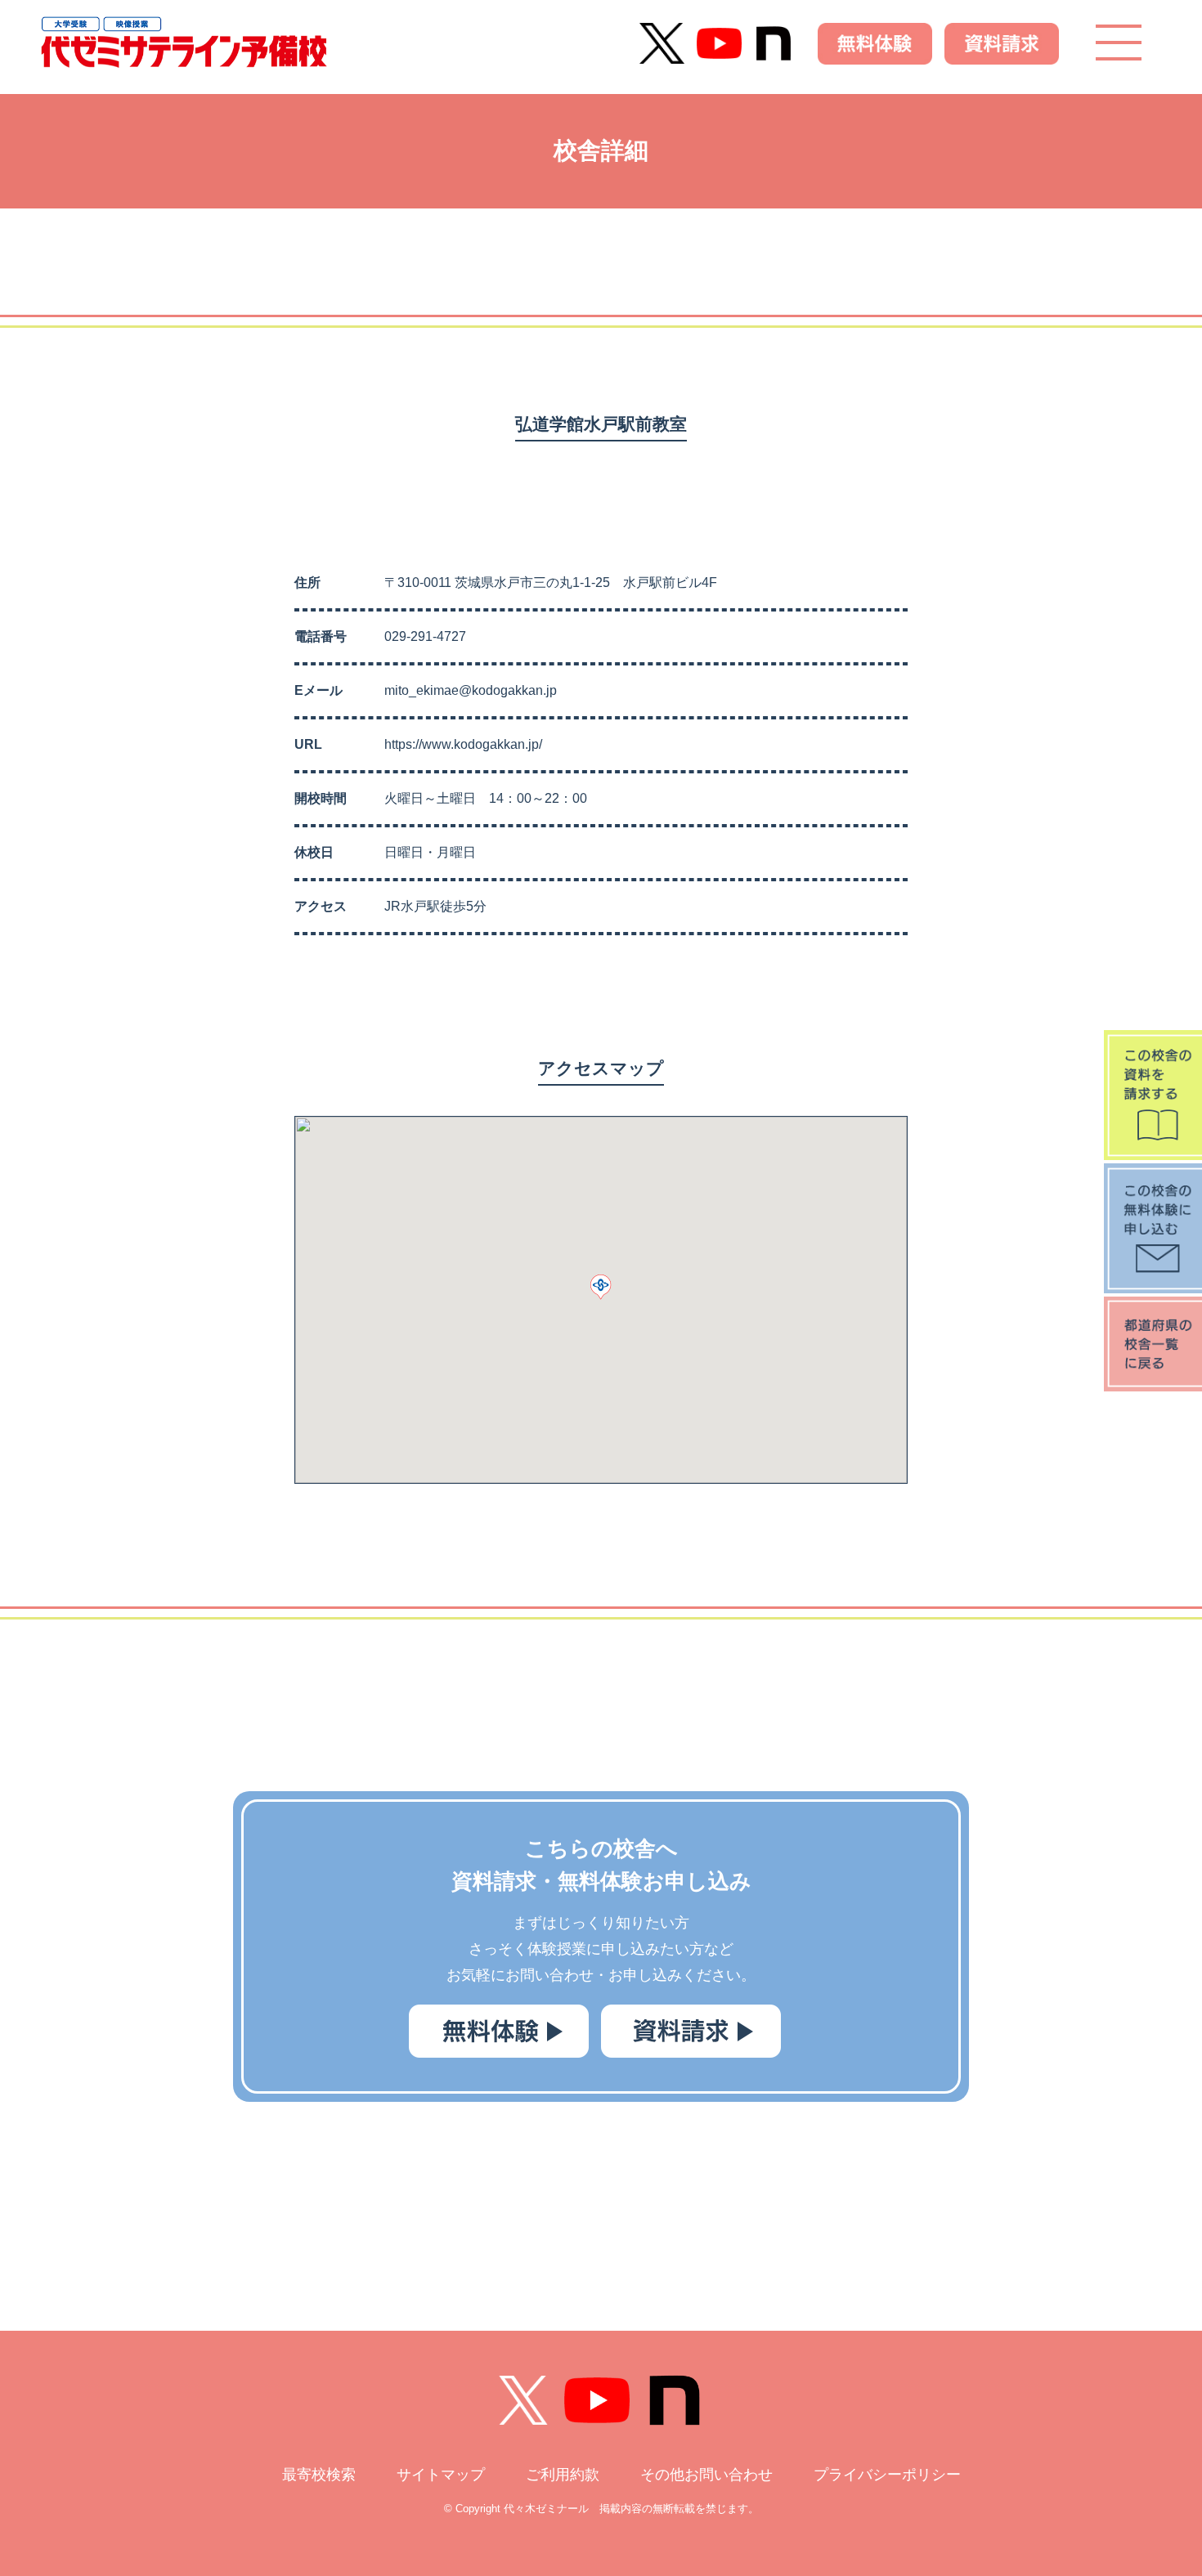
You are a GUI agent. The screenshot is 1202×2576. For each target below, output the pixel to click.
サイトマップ (441, 2475)
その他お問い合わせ (706, 2475)
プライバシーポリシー (887, 2475)
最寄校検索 (319, 2475)
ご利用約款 (563, 2475)
